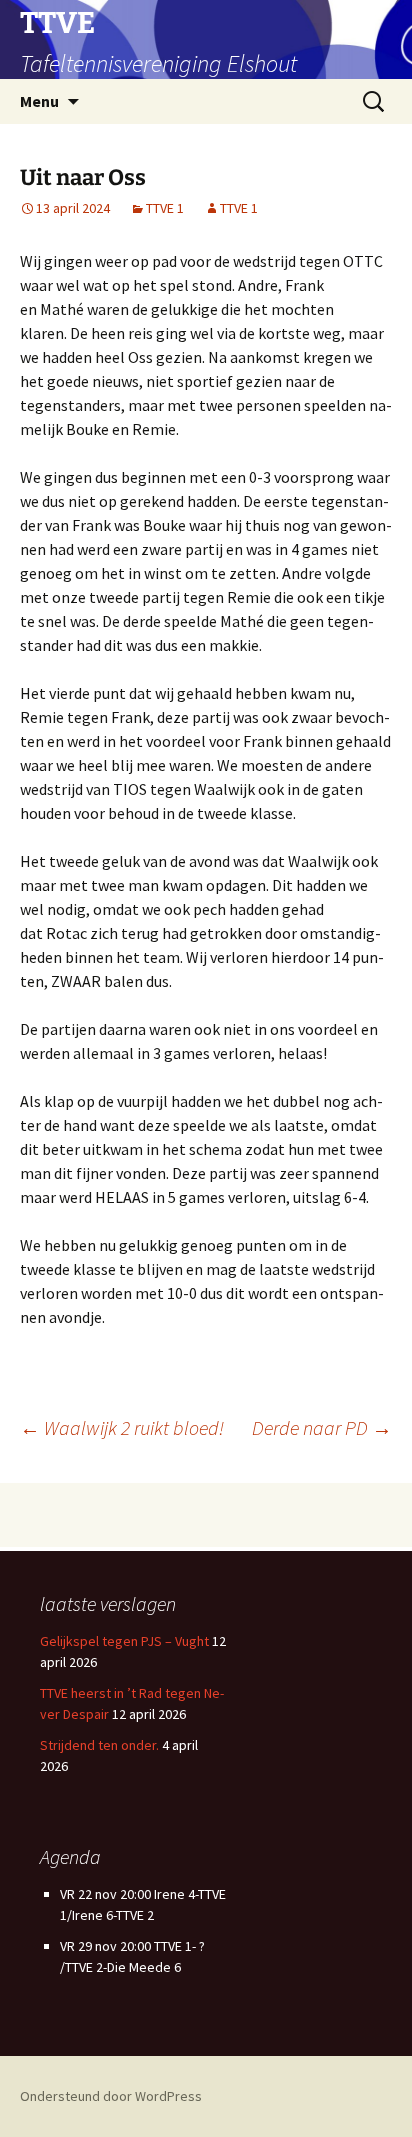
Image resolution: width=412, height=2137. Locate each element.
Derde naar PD (322, 1427)
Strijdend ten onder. (99, 1745)
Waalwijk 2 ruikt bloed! (122, 1427)
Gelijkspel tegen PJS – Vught (124, 1641)
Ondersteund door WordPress (111, 2096)
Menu (39, 101)
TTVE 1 (165, 208)
